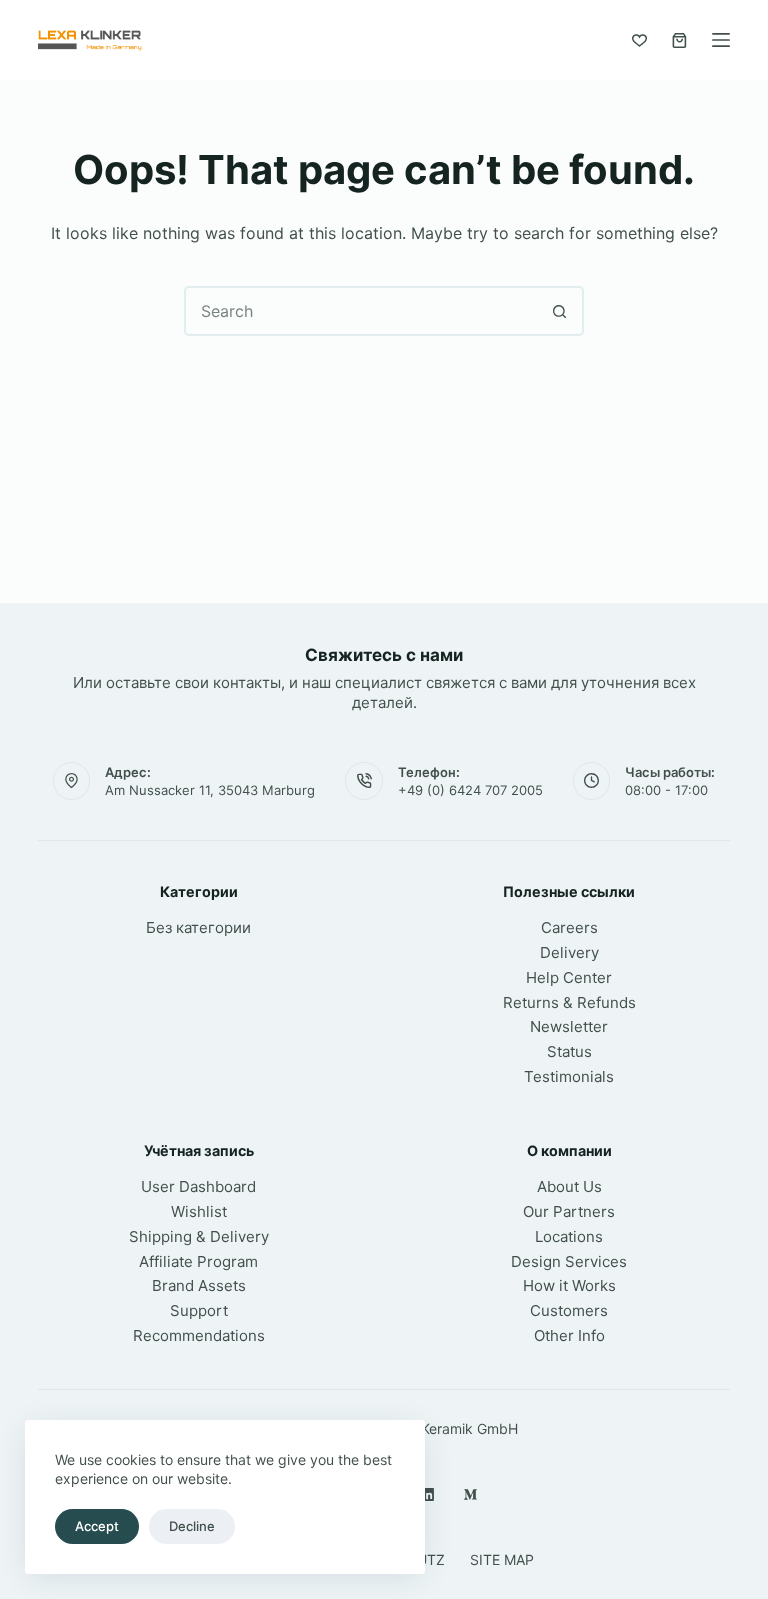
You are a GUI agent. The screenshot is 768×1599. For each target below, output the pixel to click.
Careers (569, 927)
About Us (569, 1186)
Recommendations (199, 1335)
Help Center (569, 977)
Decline (192, 1526)
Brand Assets (199, 1285)
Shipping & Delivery (199, 1236)
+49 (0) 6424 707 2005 (470, 790)
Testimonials (569, 1076)
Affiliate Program (198, 1261)
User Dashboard (198, 1186)
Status (569, 1051)
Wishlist (199, 1211)
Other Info (569, 1335)
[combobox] (361, 311)
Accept (97, 1526)
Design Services (569, 1261)
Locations (569, 1236)
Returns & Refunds (569, 1002)
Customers (569, 1310)
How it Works (569, 1285)
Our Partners (569, 1211)
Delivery (569, 952)
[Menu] (721, 40)
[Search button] (559, 311)
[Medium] (470, 1494)
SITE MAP (502, 1559)
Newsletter (569, 1026)
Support (199, 1310)
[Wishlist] (639, 40)
